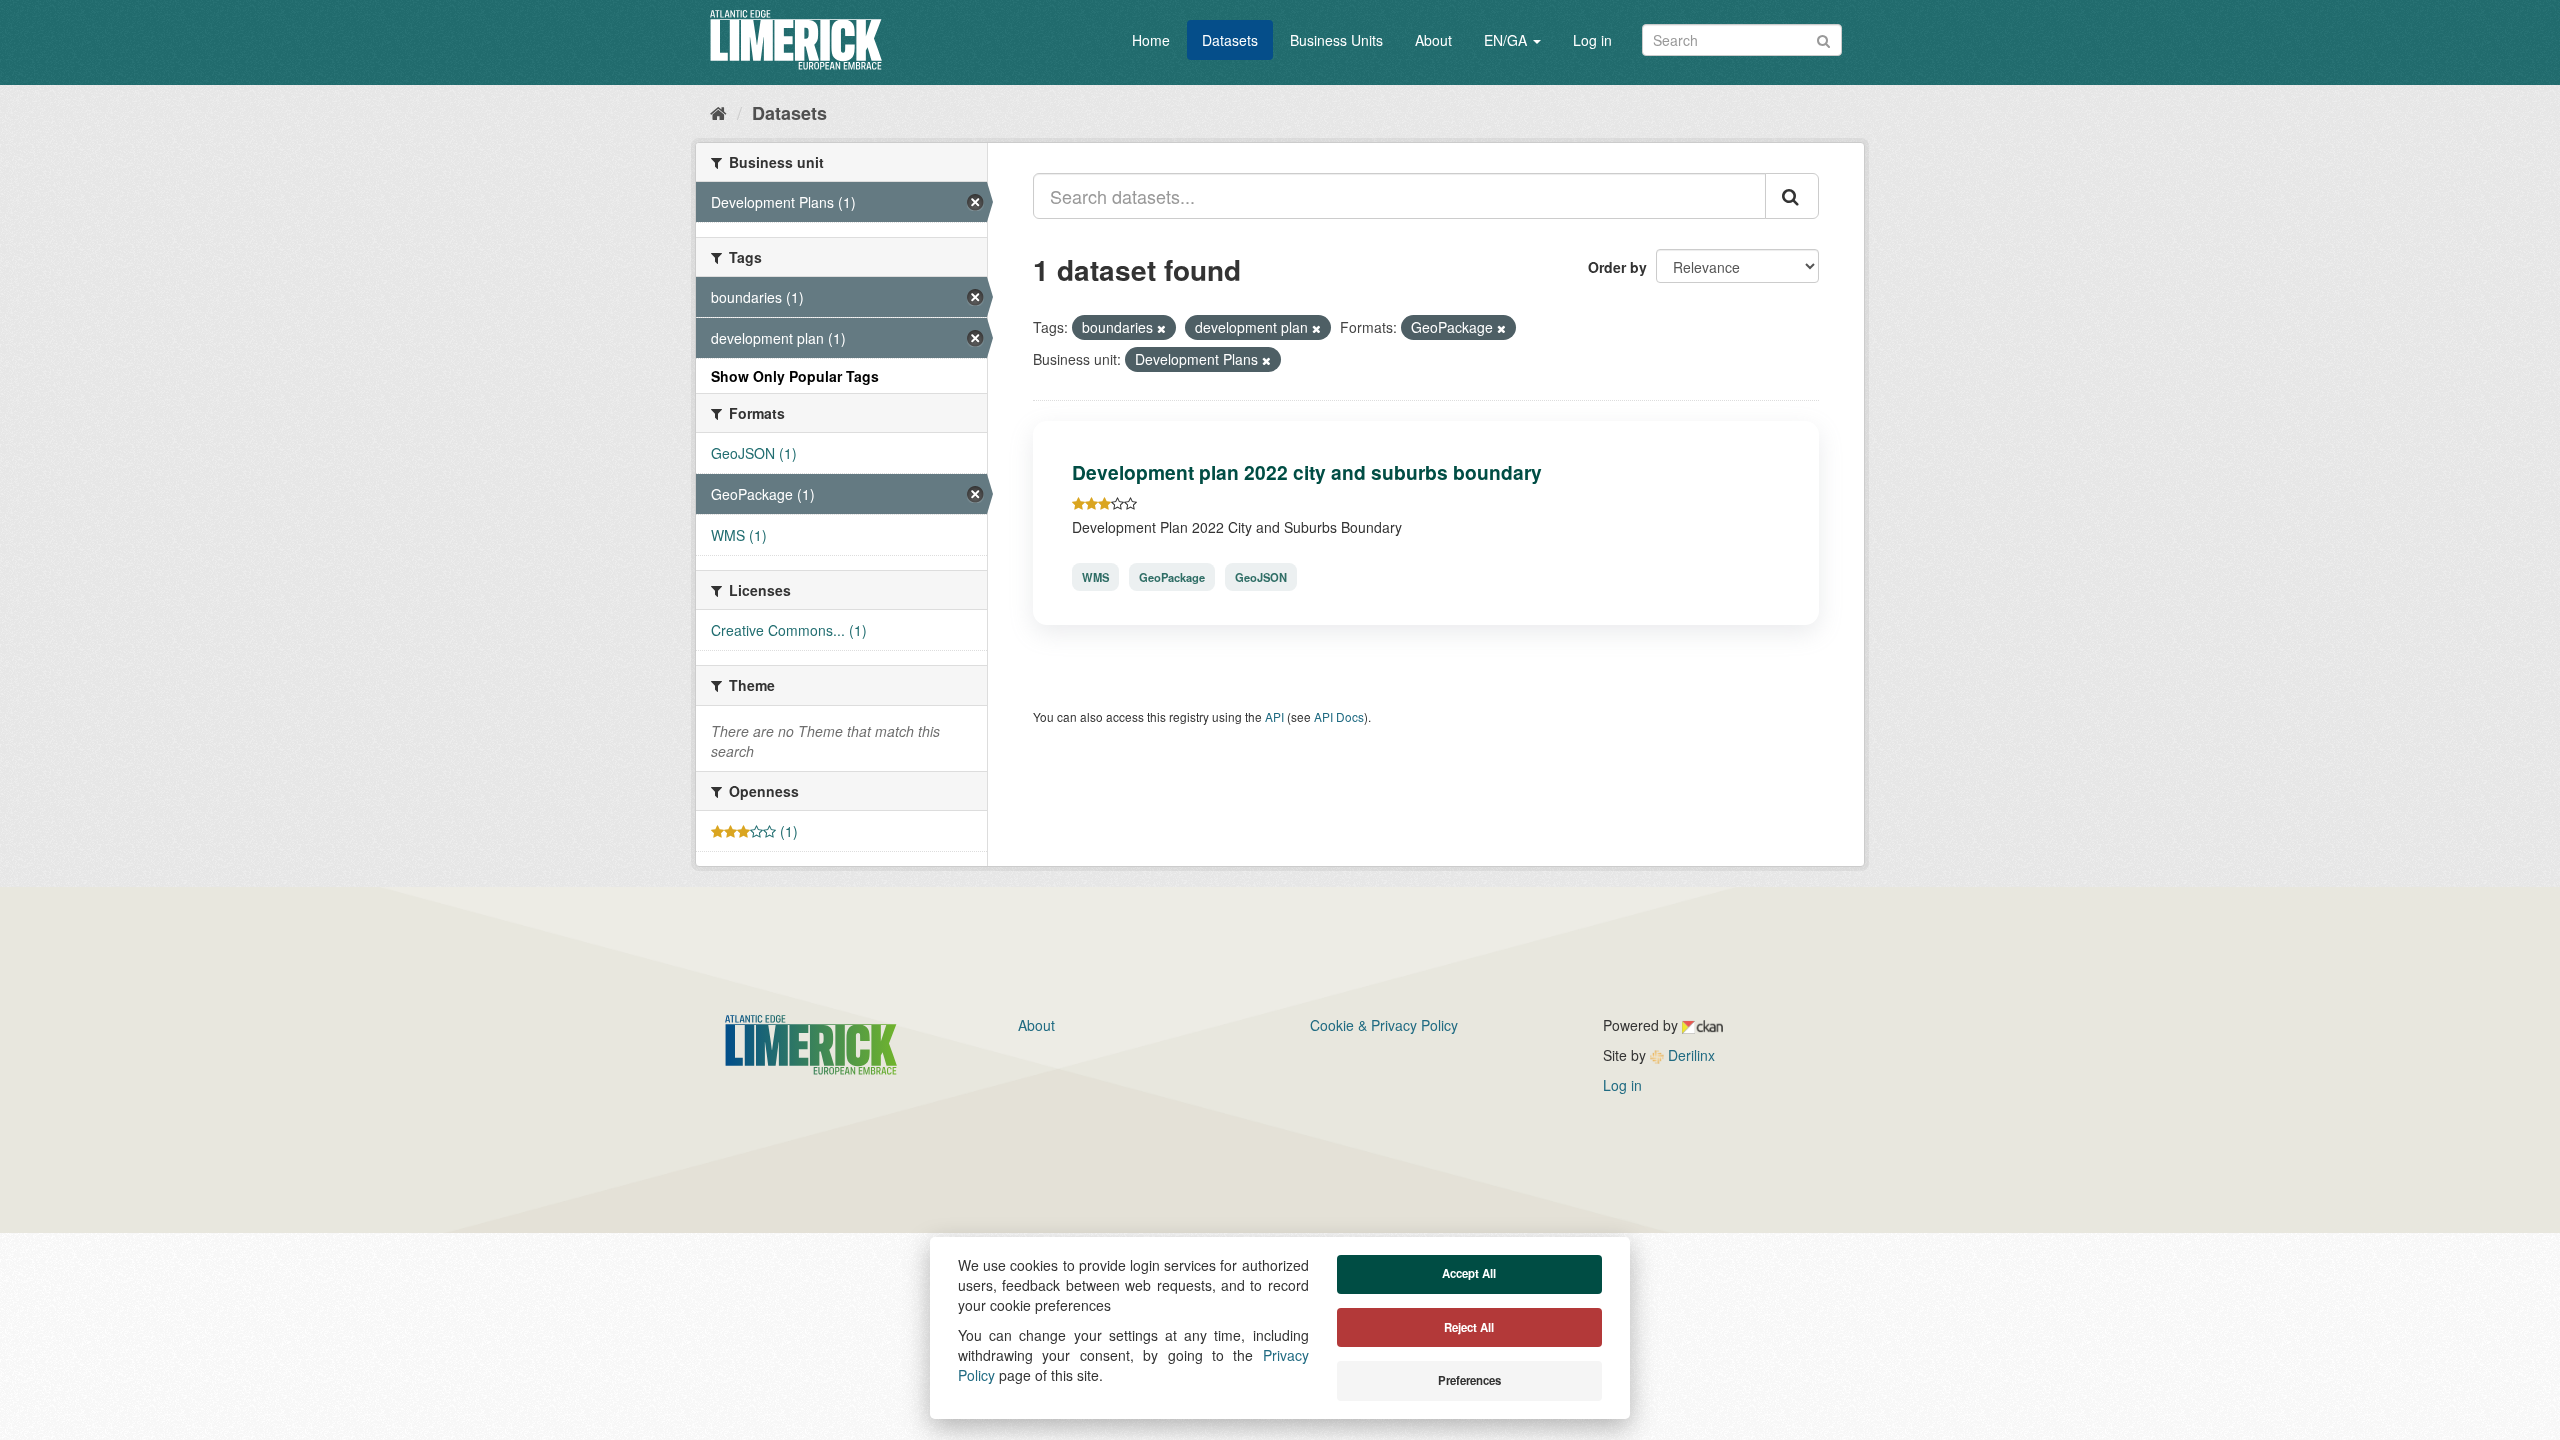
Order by (1617, 267)
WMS (1095, 577)
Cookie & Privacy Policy (1384, 1025)
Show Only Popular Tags (795, 376)
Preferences (1469, 1380)
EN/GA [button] (1507, 40)
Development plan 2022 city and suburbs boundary (1307, 472)
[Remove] (1161, 328)
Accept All (1469, 1273)
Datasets (1230, 40)
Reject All (1469, 1327)
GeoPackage (1172, 577)
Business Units (1336, 40)
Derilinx (1689, 1055)
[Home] (718, 112)
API (1274, 716)
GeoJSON (1261, 577)
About (1433, 40)
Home (1151, 40)
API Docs (1339, 716)
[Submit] (1823, 38)
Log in (1592, 40)
